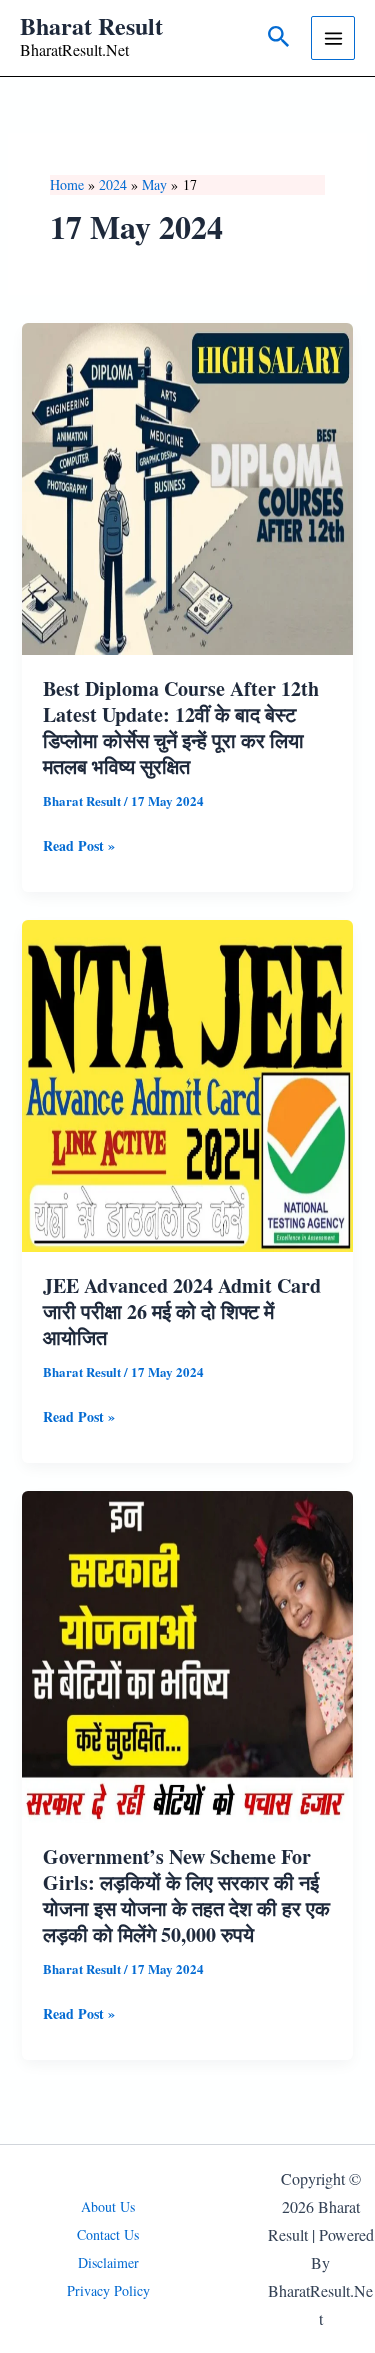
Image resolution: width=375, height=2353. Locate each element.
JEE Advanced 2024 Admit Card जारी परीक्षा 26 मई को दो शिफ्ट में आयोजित (182, 1311)
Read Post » (79, 847)
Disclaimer (108, 2262)
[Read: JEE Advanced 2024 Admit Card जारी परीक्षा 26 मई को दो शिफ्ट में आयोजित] (188, 1083)
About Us (108, 2206)
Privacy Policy (108, 2290)
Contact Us (108, 2234)
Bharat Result (91, 25)
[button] (279, 38)
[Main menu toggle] (333, 38)
